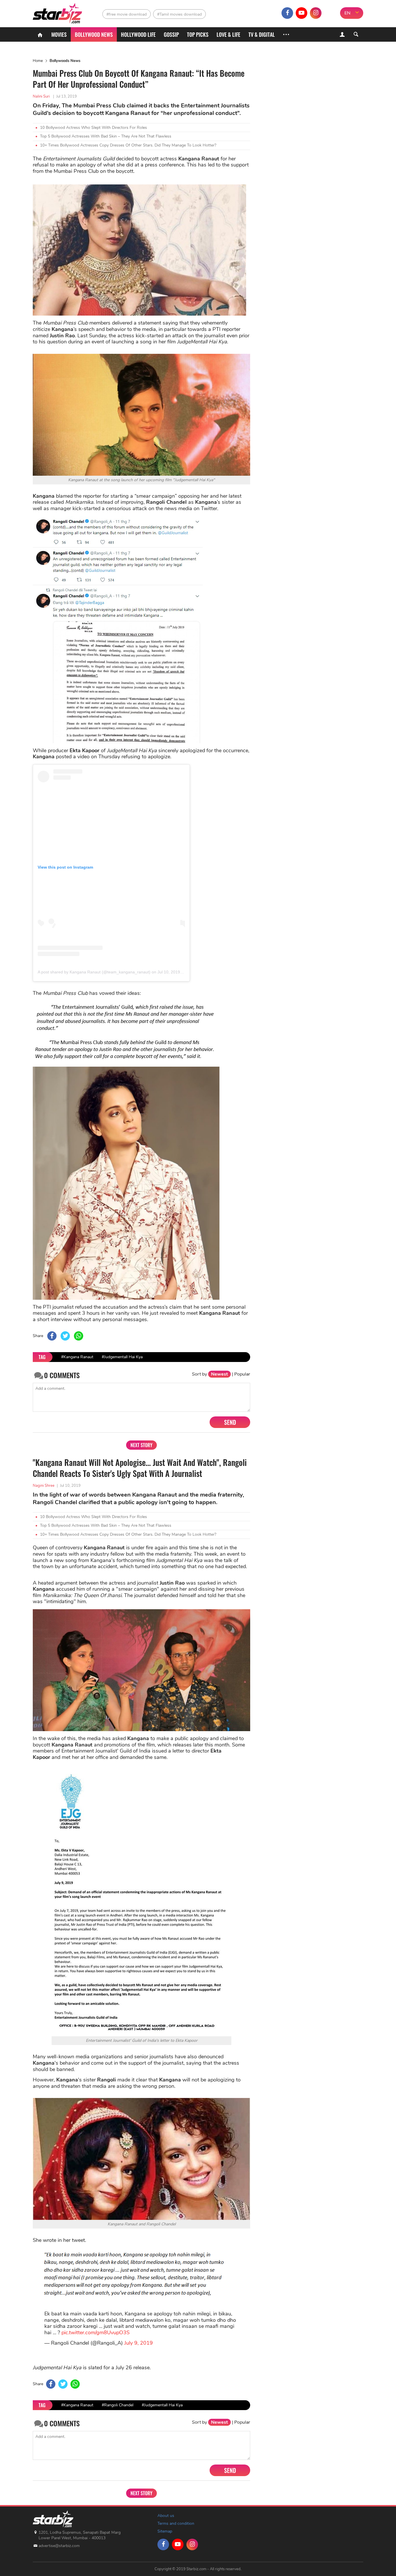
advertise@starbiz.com (59, 2546)
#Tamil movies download (179, 14)
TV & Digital (262, 34)
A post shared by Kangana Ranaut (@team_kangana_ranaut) (94, 972)
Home (38, 61)
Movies (59, 34)
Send (230, 1422)
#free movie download (127, 14)
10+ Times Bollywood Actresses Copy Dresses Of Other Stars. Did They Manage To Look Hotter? (128, 145)
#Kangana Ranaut (77, 1357)
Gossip (171, 34)
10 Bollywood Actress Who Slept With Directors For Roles (93, 128)
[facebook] (287, 13)
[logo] (58, 12)
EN (347, 13)
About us (166, 2516)
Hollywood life (138, 34)
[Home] (40, 34)
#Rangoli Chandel (118, 2405)
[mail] (330, 13)
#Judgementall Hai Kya (122, 1357)
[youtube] (301, 13)
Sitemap (165, 2531)
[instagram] (316, 13)
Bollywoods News (65, 61)
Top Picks (198, 34)
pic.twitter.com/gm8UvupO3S (96, 2333)
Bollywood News (94, 34)
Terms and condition (176, 2523)
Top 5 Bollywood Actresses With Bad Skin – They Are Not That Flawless (106, 136)
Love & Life (228, 34)
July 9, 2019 (139, 2343)
